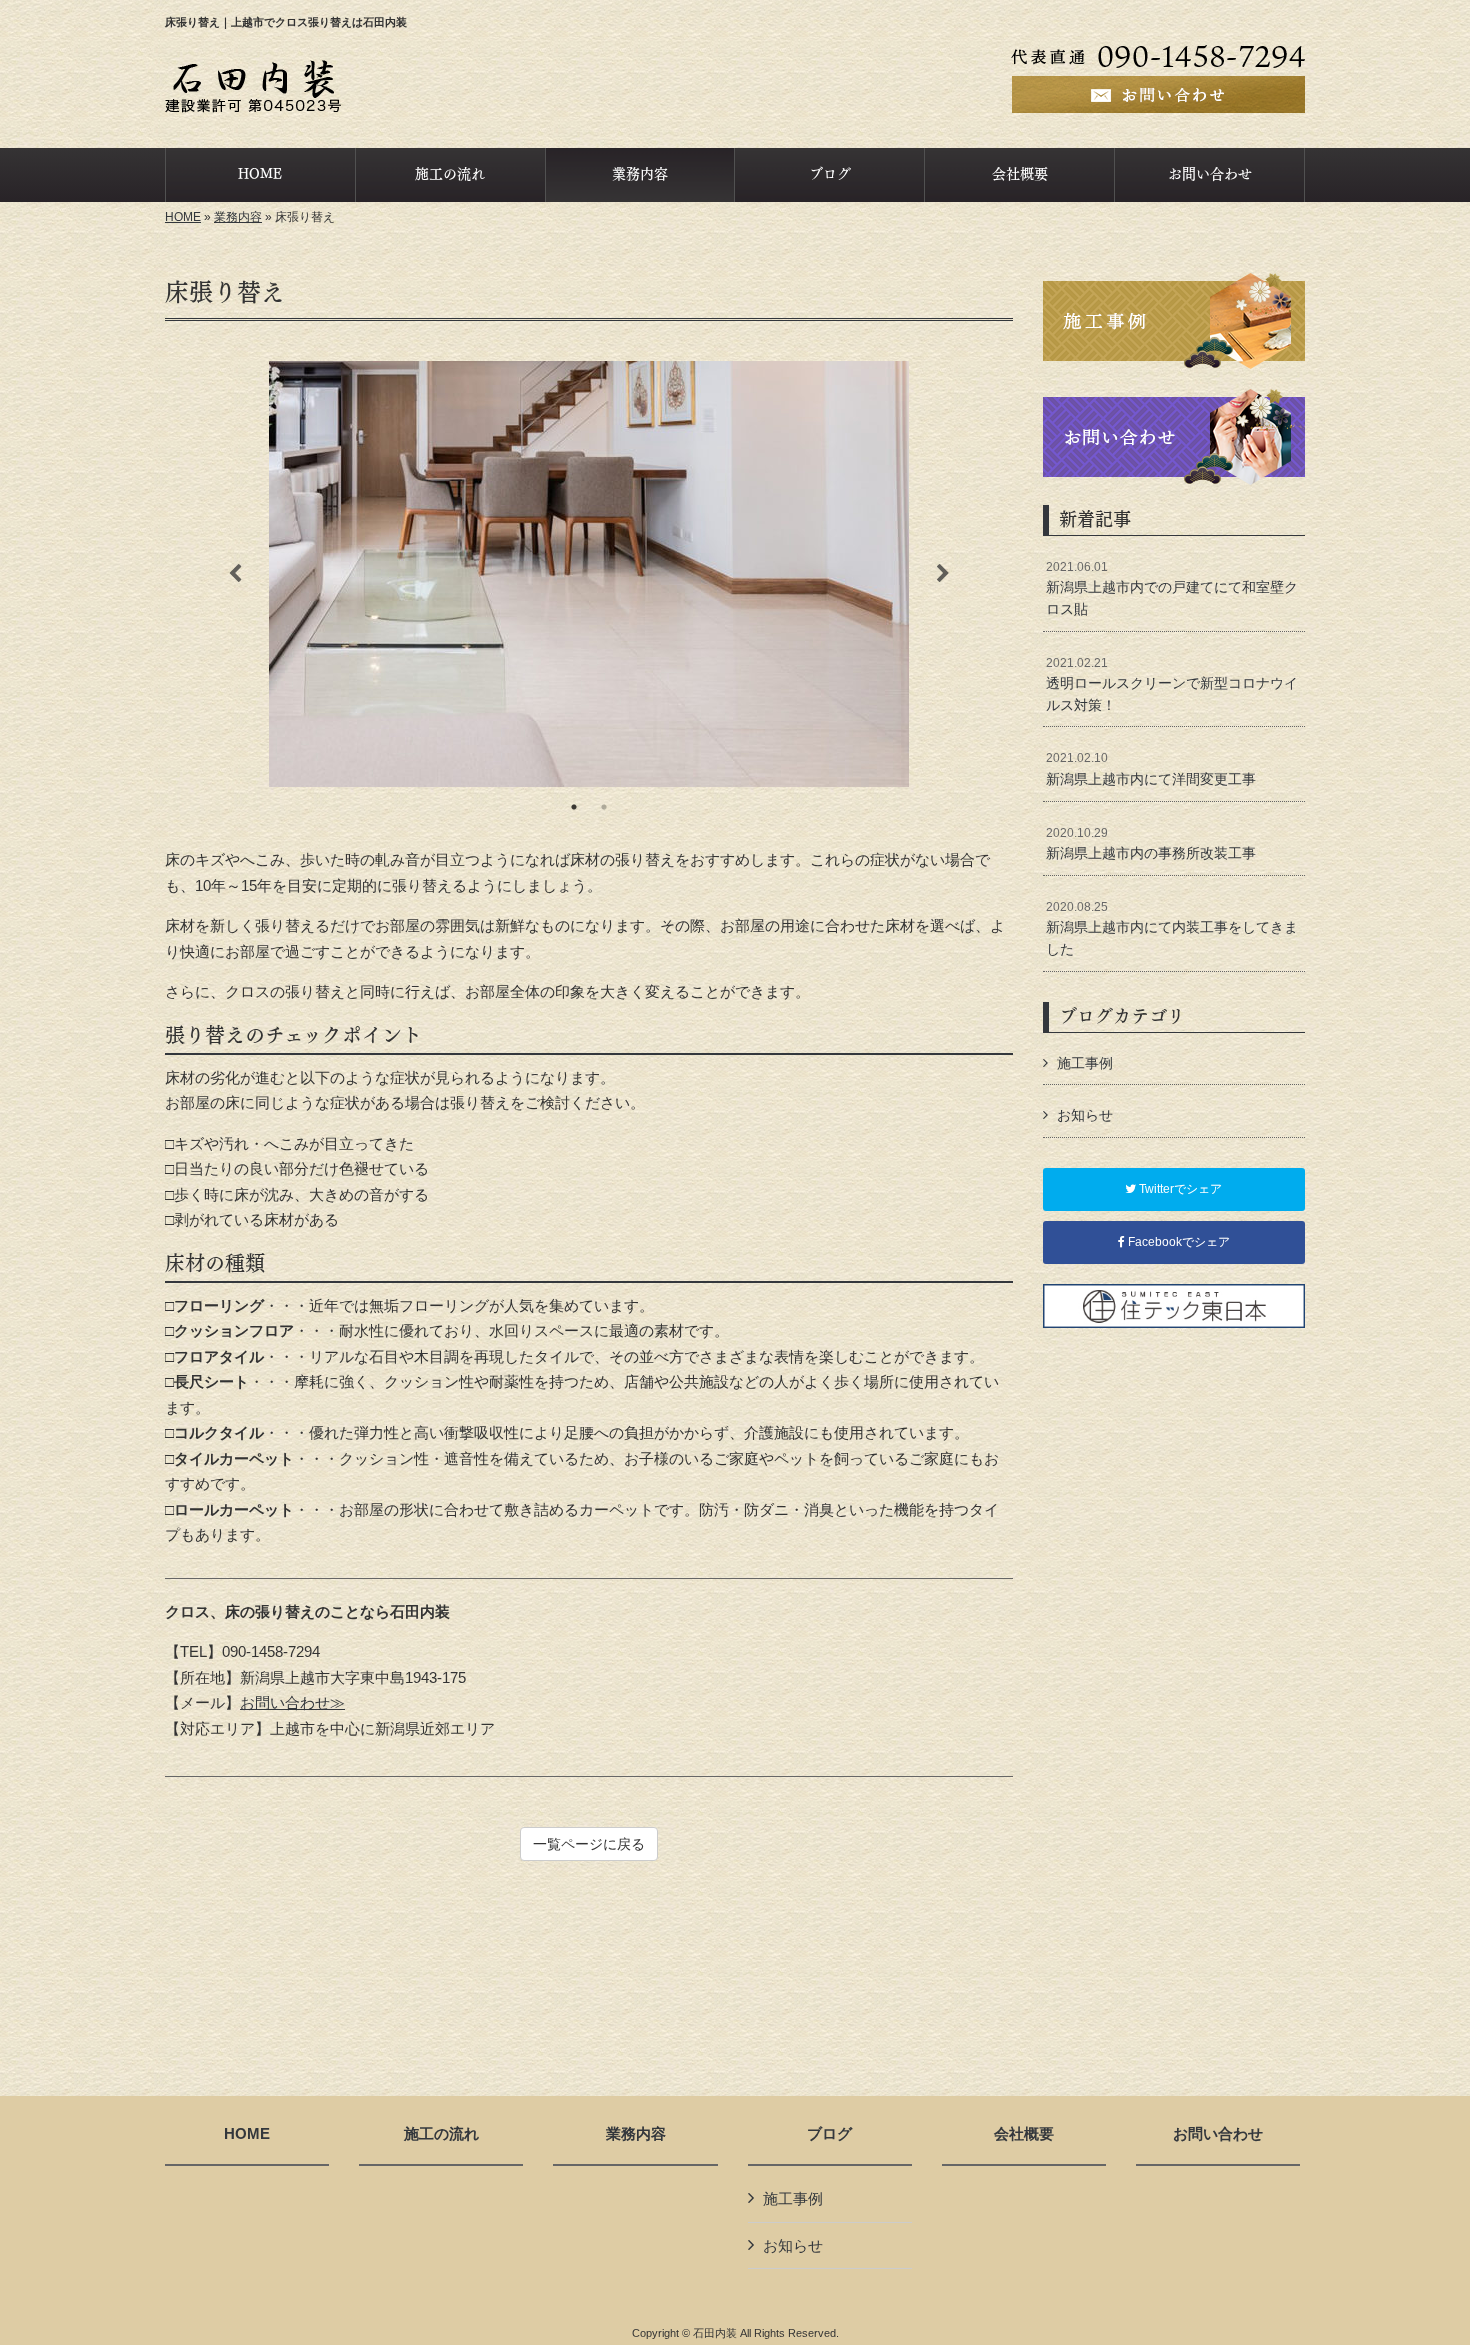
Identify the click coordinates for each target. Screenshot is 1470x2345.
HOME (183, 217)
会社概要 (1024, 2134)
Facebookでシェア (1177, 1242)
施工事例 (1085, 1063)
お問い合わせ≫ (292, 1702)
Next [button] (943, 574)
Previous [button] (235, 574)
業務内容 (238, 217)
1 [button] (574, 807)
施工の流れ (441, 2134)
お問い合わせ (1218, 2134)
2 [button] (604, 807)
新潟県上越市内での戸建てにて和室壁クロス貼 (1172, 588)
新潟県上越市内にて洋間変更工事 (1151, 769)
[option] (589, 574)
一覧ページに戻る (589, 1844)
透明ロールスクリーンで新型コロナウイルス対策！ (1172, 684)
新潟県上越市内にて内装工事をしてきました (1172, 928)
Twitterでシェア (1179, 1189)
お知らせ (1085, 1115)
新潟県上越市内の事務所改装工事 (1151, 844)
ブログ (829, 2134)
